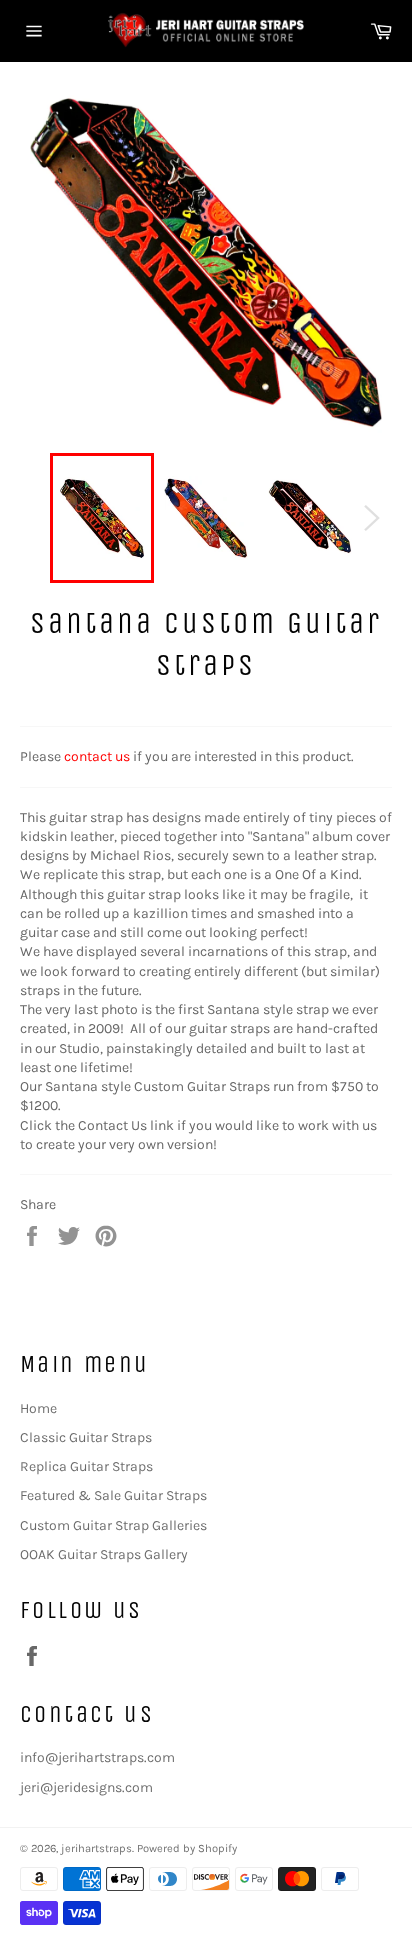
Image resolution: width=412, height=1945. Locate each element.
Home (38, 1408)
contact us (97, 756)
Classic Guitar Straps (86, 1437)
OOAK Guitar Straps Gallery (104, 1554)
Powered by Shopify (187, 1848)
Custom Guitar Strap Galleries (113, 1525)
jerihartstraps (96, 1848)
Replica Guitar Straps (86, 1466)
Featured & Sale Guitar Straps (113, 1495)
